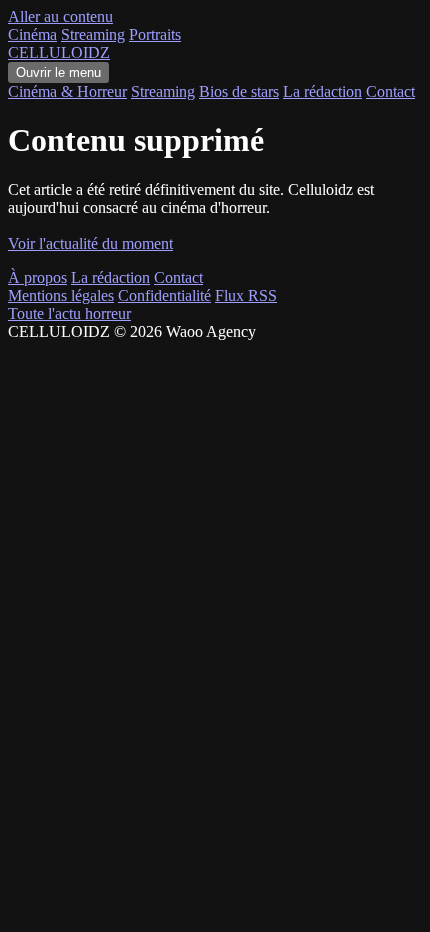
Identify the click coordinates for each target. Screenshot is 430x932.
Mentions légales (61, 295)
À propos (37, 277)
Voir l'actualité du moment (90, 243)
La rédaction (322, 91)
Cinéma (32, 34)
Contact (390, 91)
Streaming (93, 34)
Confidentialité (164, 295)
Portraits (155, 34)
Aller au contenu (60, 16)
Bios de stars (239, 91)
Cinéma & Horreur (67, 91)
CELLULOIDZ (59, 52)
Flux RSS (246, 295)
